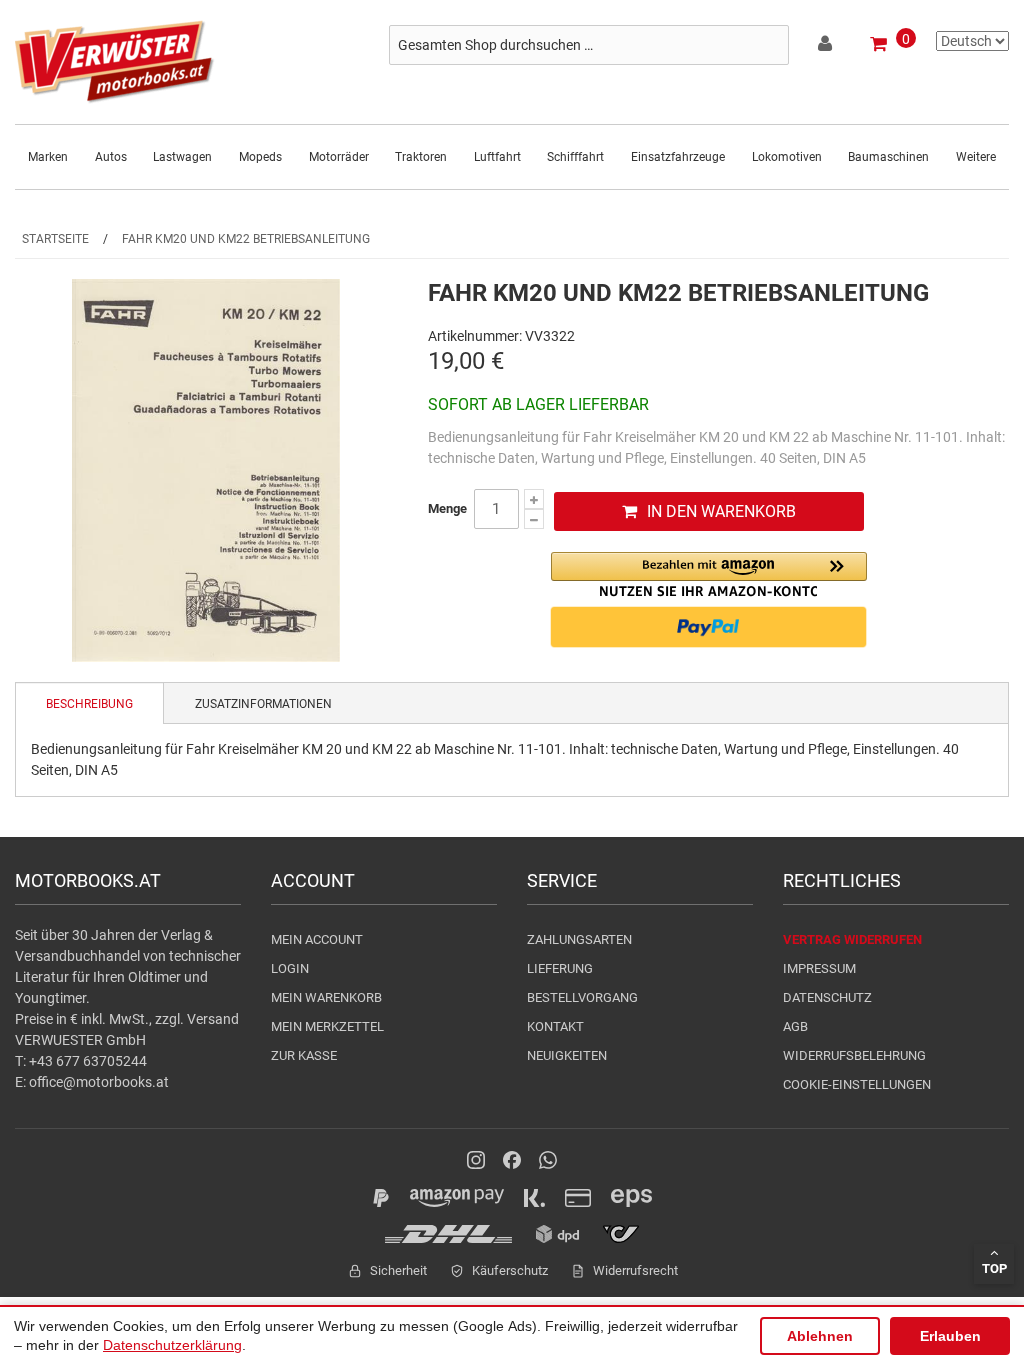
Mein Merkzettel (327, 1026)
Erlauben (950, 1336)
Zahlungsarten (579, 939)
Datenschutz (827, 997)
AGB (795, 1026)
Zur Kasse (304, 1055)
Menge (447, 508)
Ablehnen (820, 1336)
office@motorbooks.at (99, 1082)
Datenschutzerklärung (172, 1345)
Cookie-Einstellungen (857, 1084)
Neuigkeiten (567, 1055)
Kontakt (555, 1026)
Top (994, 1268)
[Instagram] (476, 1160)
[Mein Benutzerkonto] (826, 47)
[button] (709, 574)
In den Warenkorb (721, 511)
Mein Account (317, 939)
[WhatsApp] (548, 1160)
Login (290, 968)
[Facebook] (512, 1160)
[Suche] (769, 45)
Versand (213, 1019)
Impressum (819, 968)
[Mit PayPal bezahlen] (709, 627)
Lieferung (560, 968)
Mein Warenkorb (326, 997)
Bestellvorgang (582, 997)
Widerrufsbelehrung (854, 1055)
